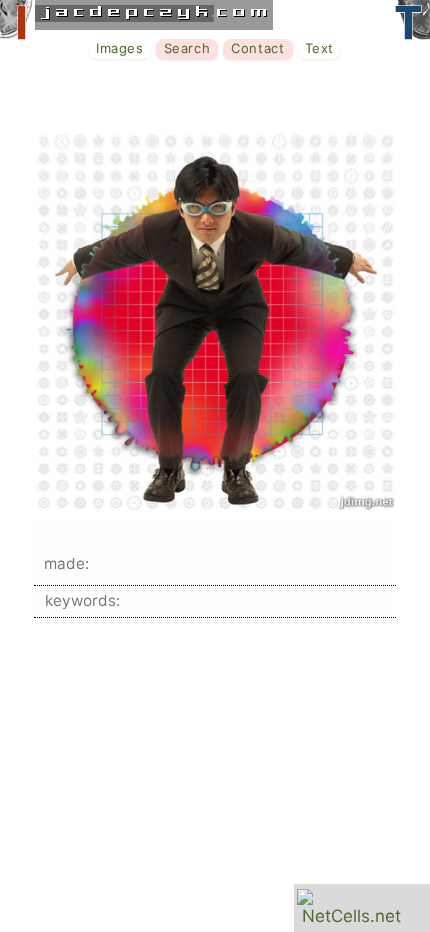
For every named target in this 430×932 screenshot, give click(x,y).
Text (319, 48)
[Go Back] (215, 505)
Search (187, 48)
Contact (257, 48)
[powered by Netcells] (351, 916)
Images (120, 48)
